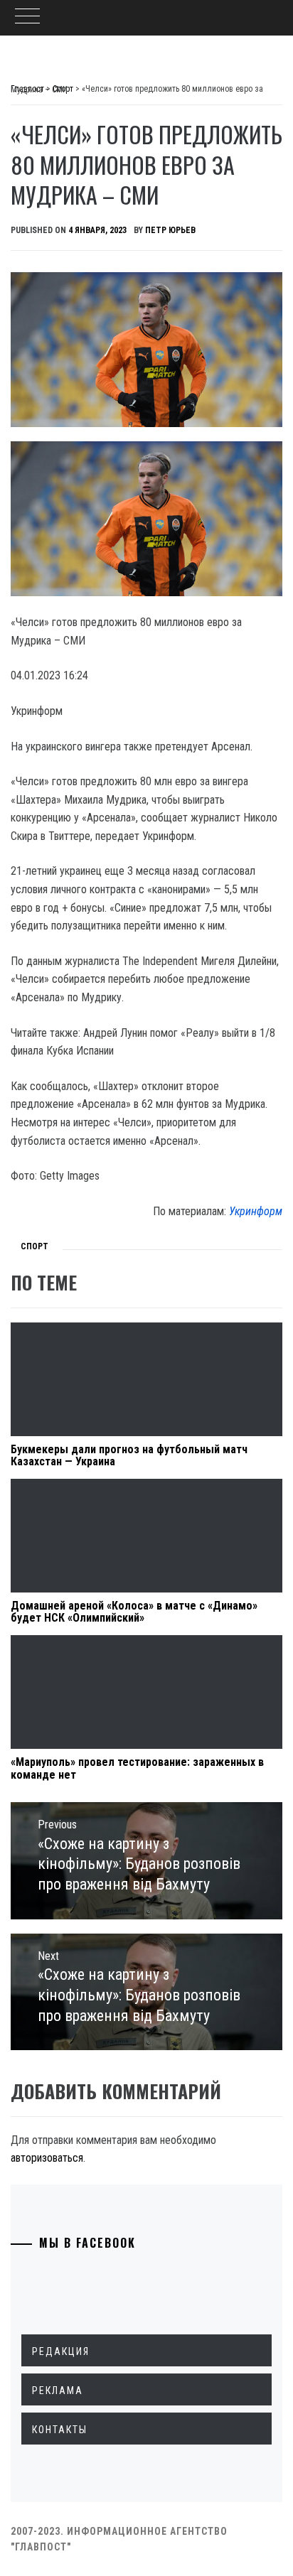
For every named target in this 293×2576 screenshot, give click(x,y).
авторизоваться (47, 2158)
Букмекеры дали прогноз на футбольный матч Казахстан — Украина (129, 1456)
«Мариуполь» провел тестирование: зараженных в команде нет (137, 1768)
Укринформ (256, 1211)
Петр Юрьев (170, 230)
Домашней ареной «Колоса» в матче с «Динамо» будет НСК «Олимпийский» (134, 1612)
